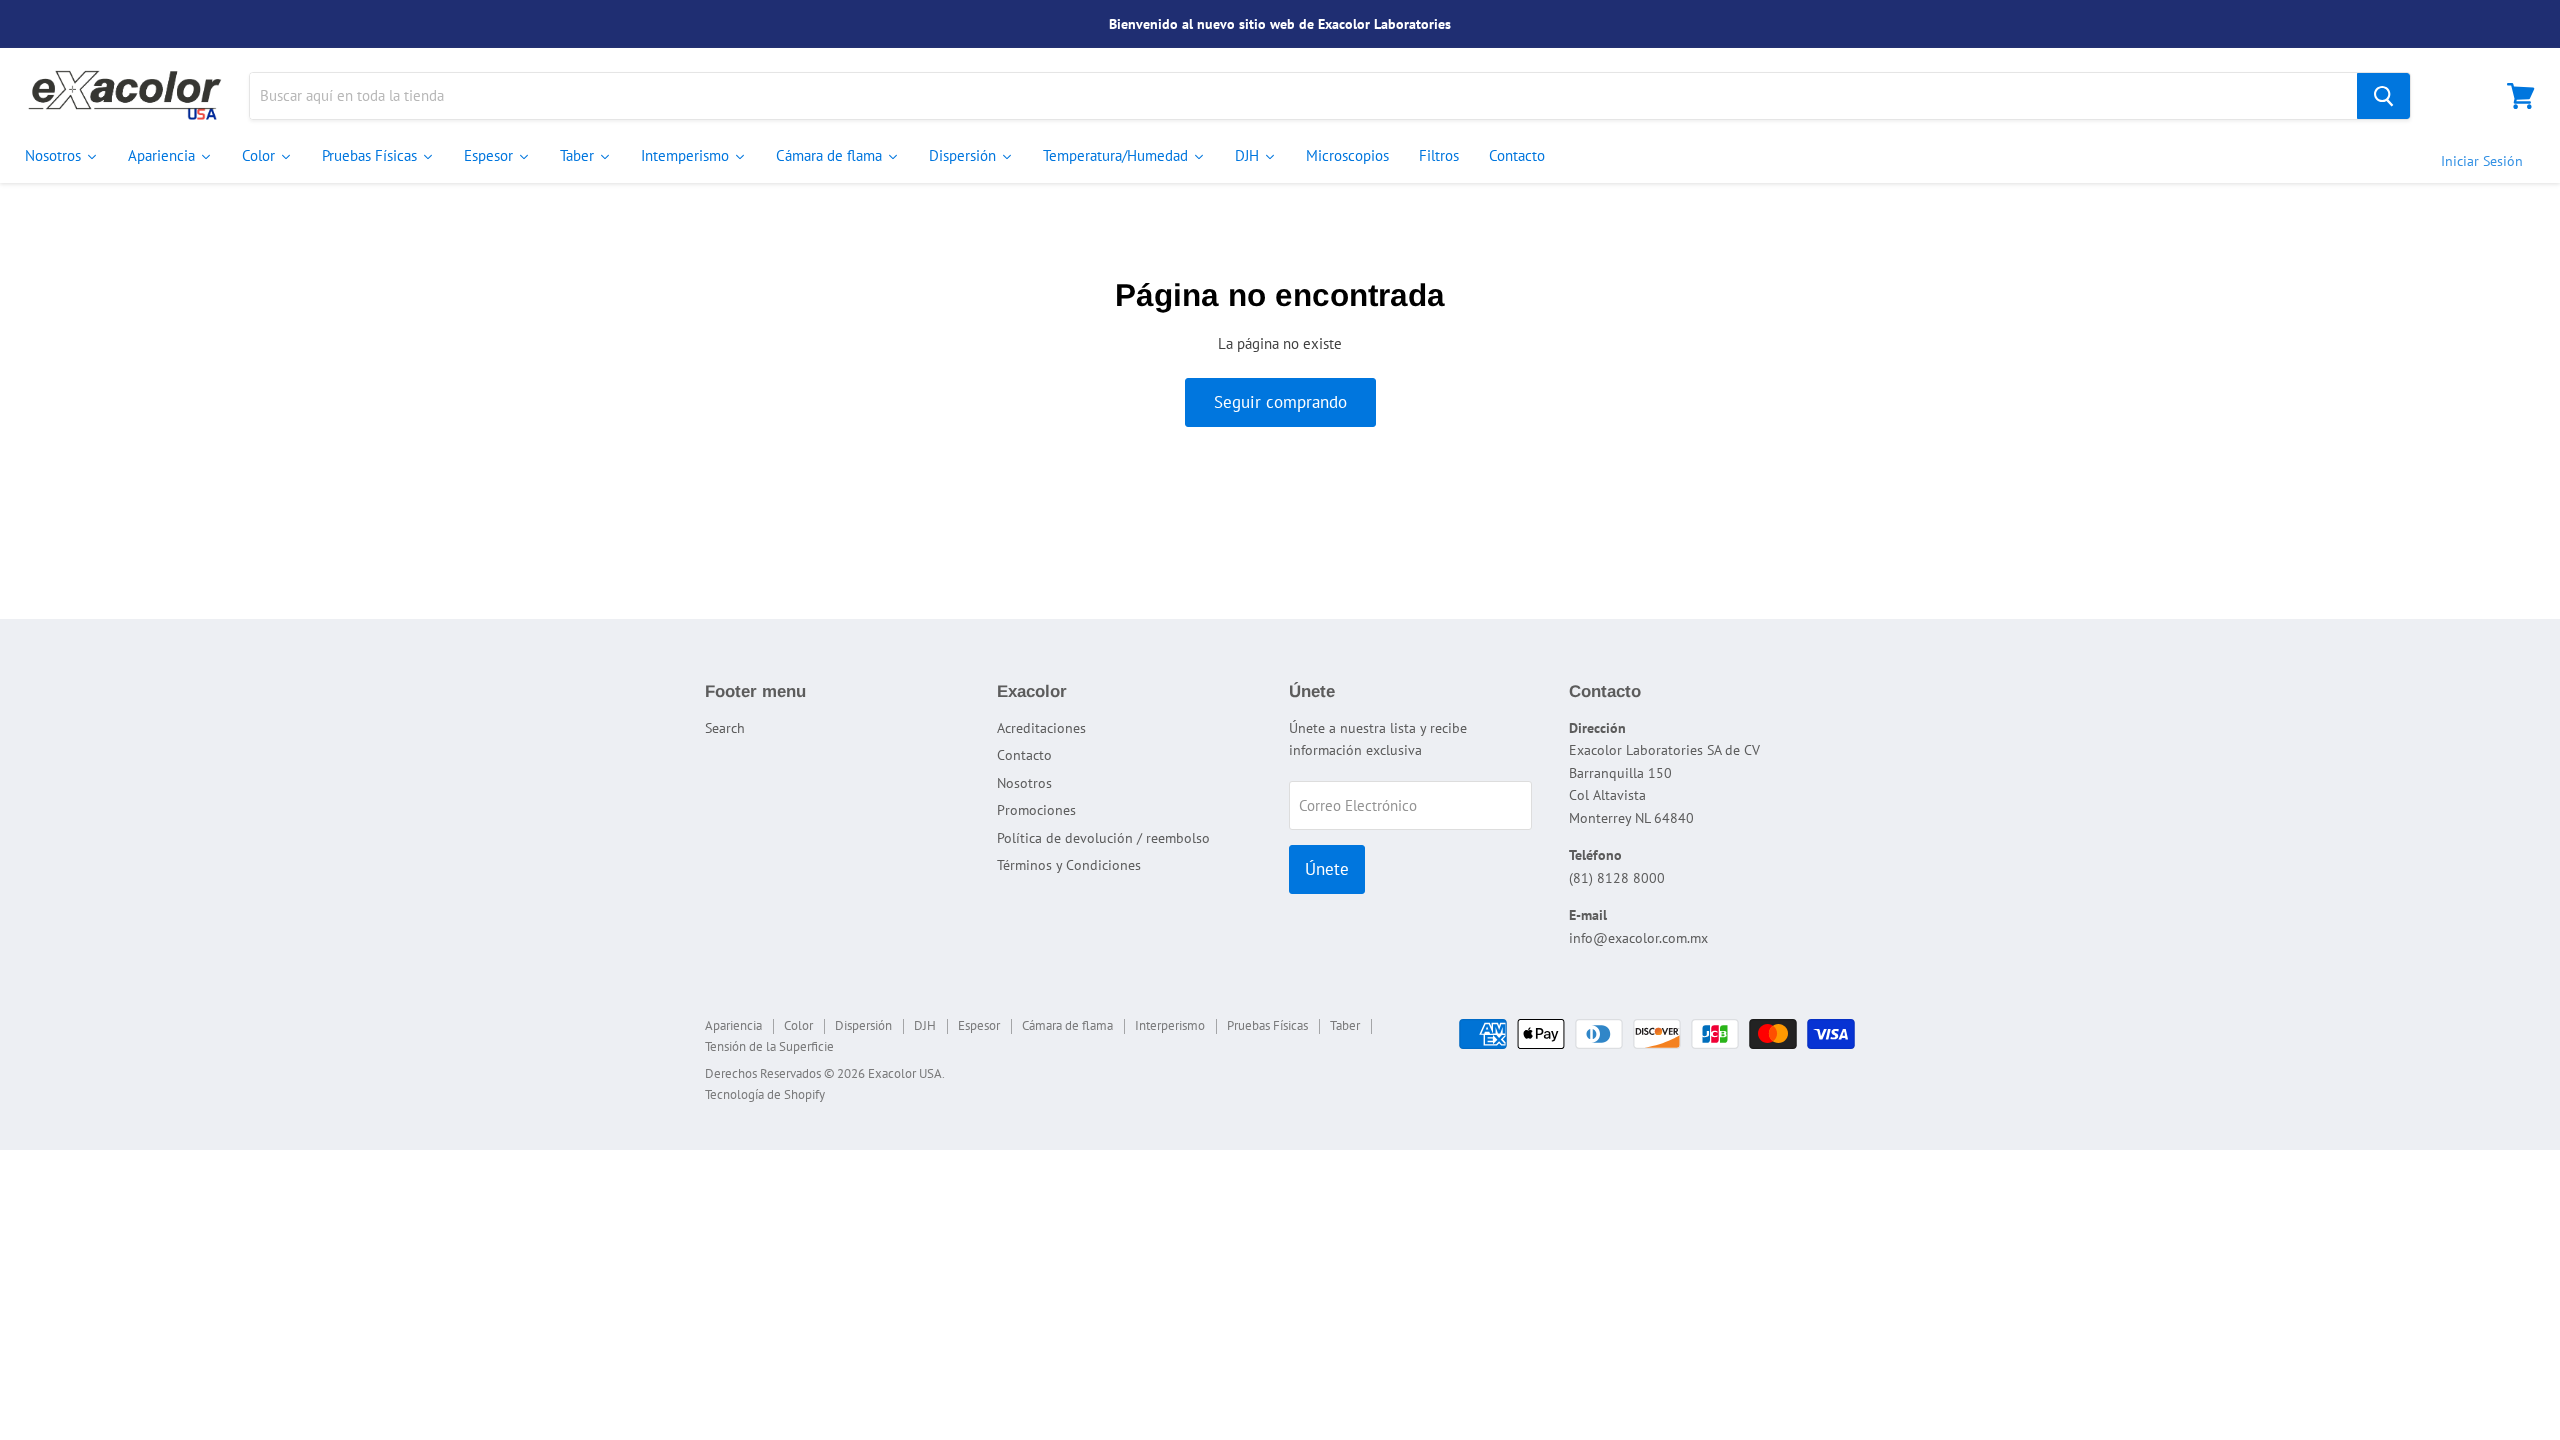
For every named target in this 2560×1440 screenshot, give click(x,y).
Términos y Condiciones (1069, 865)
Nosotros (1024, 783)
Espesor (979, 1025)
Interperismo (1170, 1025)
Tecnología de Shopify (765, 1094)
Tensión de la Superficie (769, 1046)
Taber (1345, 1025)
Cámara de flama (1067, 1025)
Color (798, 1025)
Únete (1327, 869)
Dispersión (863, 1025)
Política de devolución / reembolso (1103, 838)
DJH (925, 1025)
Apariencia (733, 1025)
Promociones (1036, 810)
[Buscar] (2383, 96)
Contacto (1024, 755)
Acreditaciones (1041, 728)
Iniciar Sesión (2482, 161)
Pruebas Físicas (1267, 1025)
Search (725, 728)
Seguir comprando (1280, 402)
